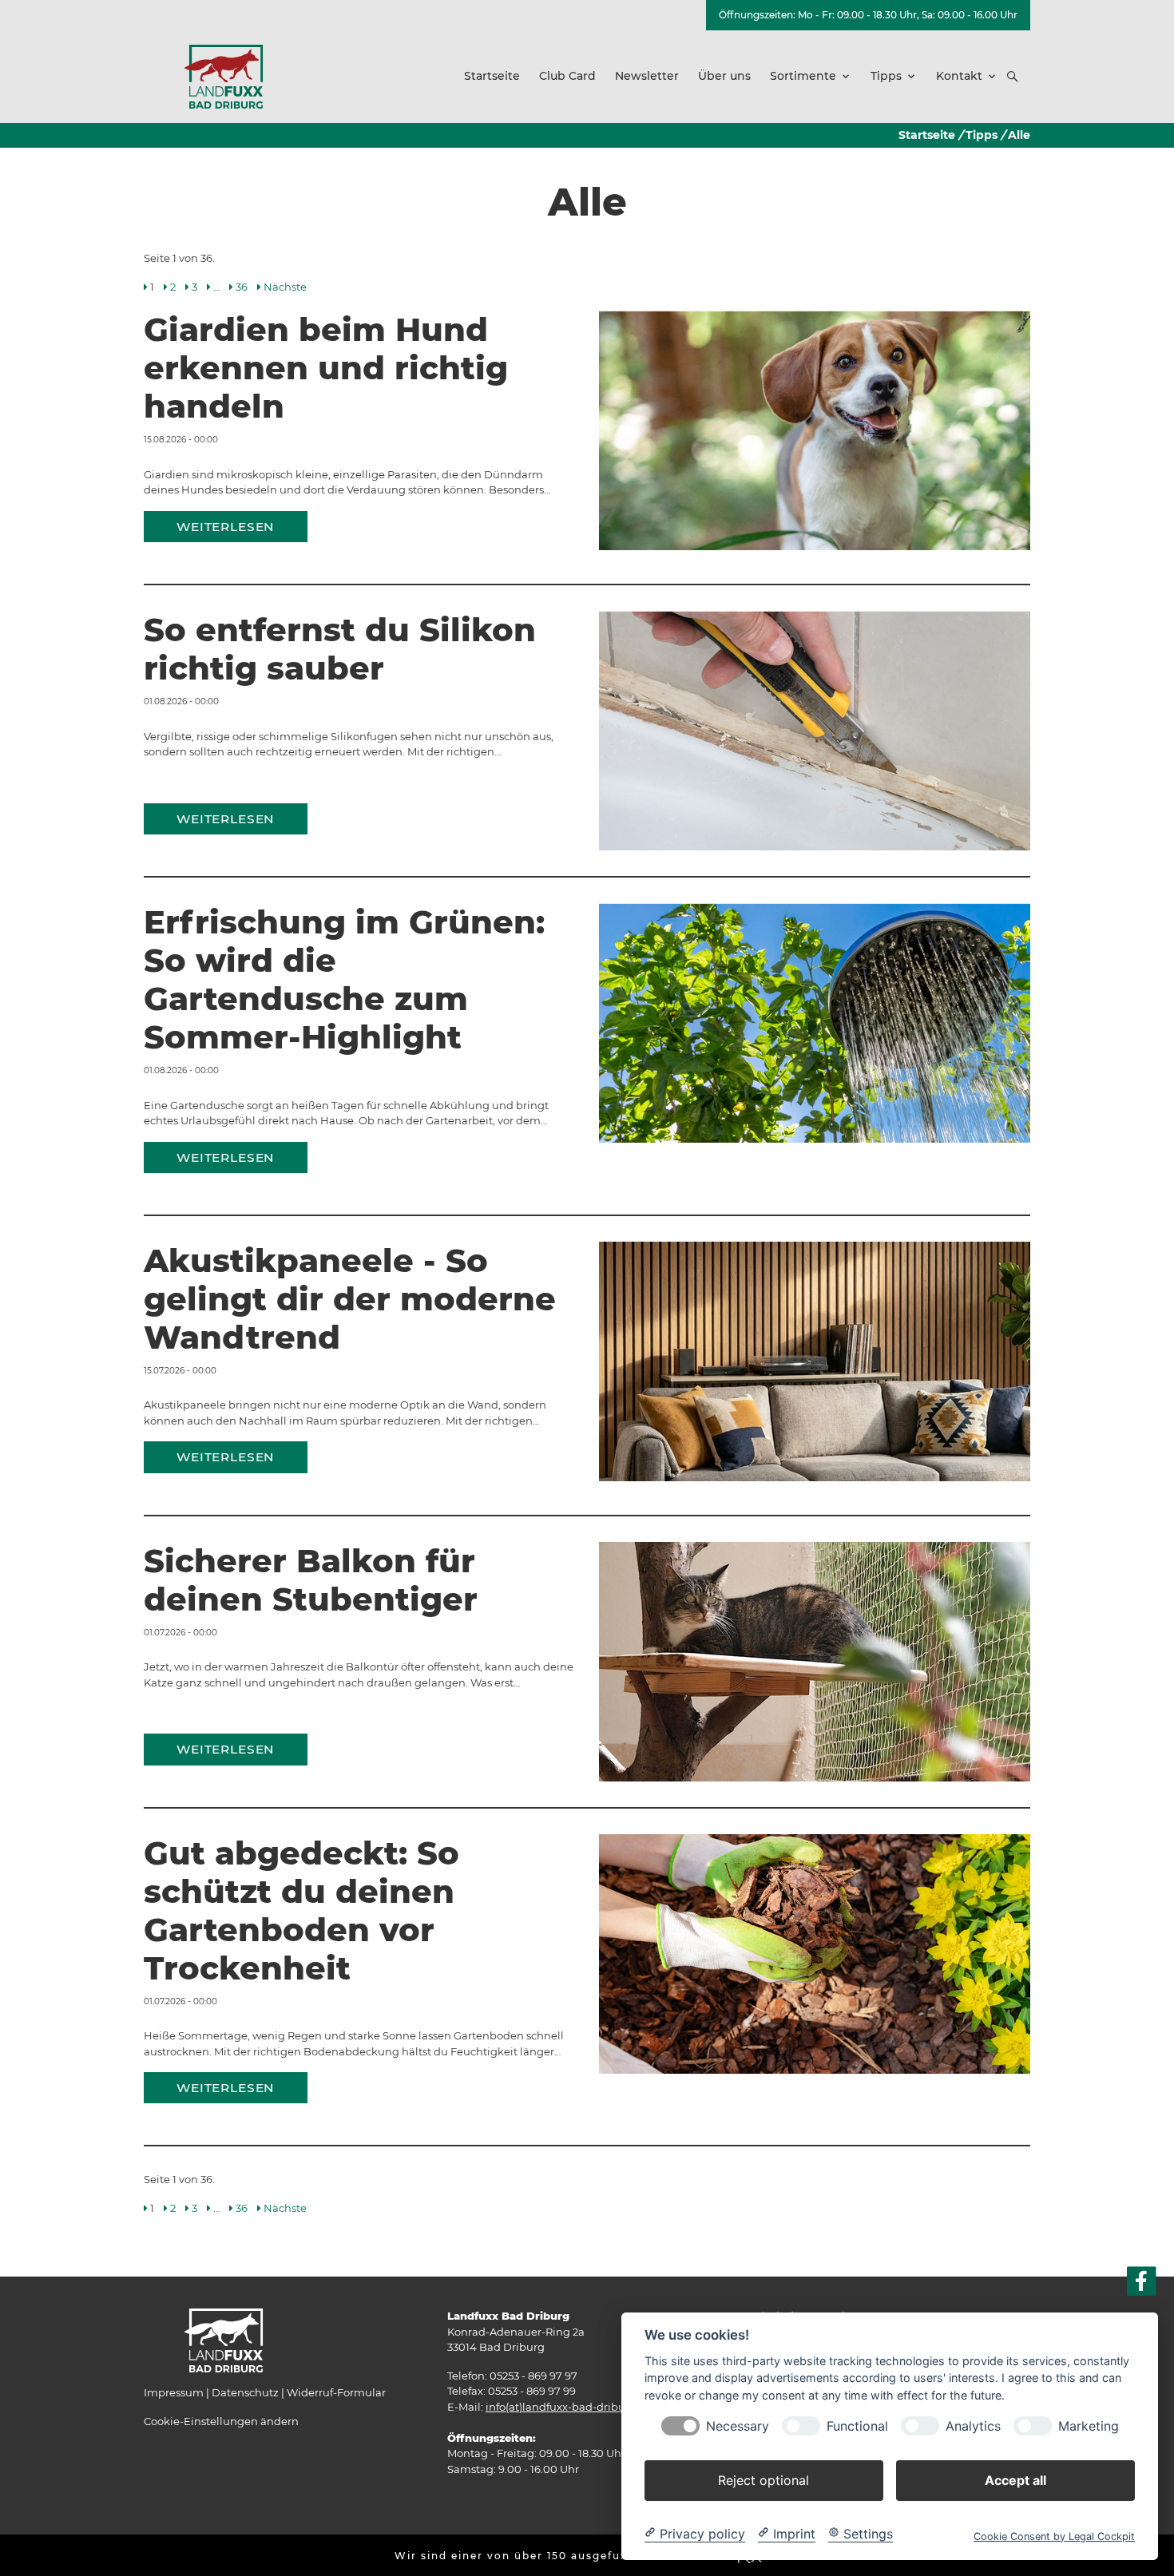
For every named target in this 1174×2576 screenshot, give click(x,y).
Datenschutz (245, 2392)
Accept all (1015, 2479)
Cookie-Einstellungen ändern (221, 2421)
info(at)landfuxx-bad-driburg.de (569, 2407)
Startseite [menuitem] (492, 76)
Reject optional (763, 2479)
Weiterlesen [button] (226, 527)
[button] (1013, 77)
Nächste (285, 287)
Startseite (927, 135)
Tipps (982, 135)
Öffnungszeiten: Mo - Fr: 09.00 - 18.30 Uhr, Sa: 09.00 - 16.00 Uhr (868, 15)
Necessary (738, 2425)
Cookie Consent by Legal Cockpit (1054, 2536)
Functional (857, 2425)
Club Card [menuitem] (567, 76)
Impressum (174, 2392)
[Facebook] (1142, 2282)
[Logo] (224, 76)
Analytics (973, 2425)
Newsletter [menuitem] (647, 76)
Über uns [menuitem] (724, 76)
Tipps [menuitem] (886, 76)
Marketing (1089, 2425)
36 (242, 287)
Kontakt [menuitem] (959, 76)
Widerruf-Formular (336, 2392)
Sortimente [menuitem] (803, 76)
